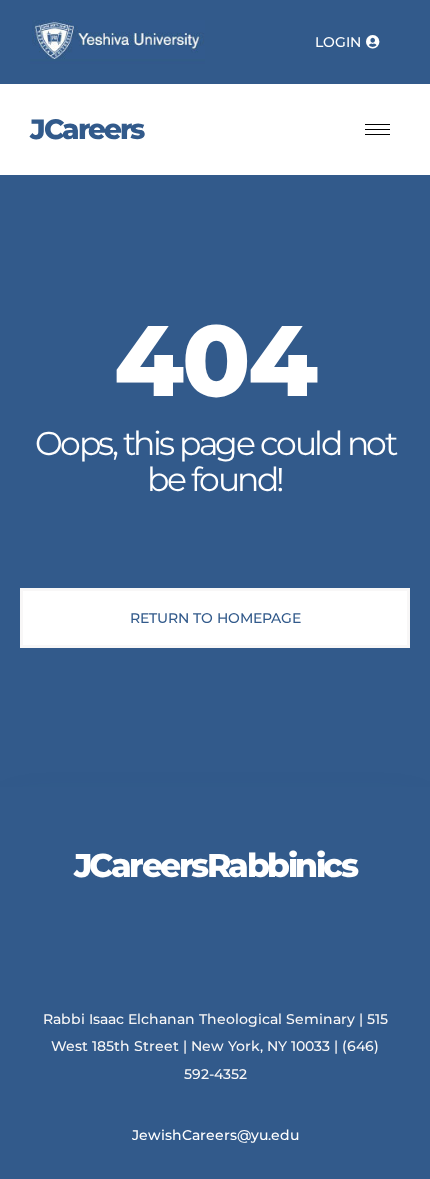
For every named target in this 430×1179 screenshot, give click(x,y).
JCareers (86, 129)
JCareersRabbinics (215, 865)
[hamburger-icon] (377, 129)
